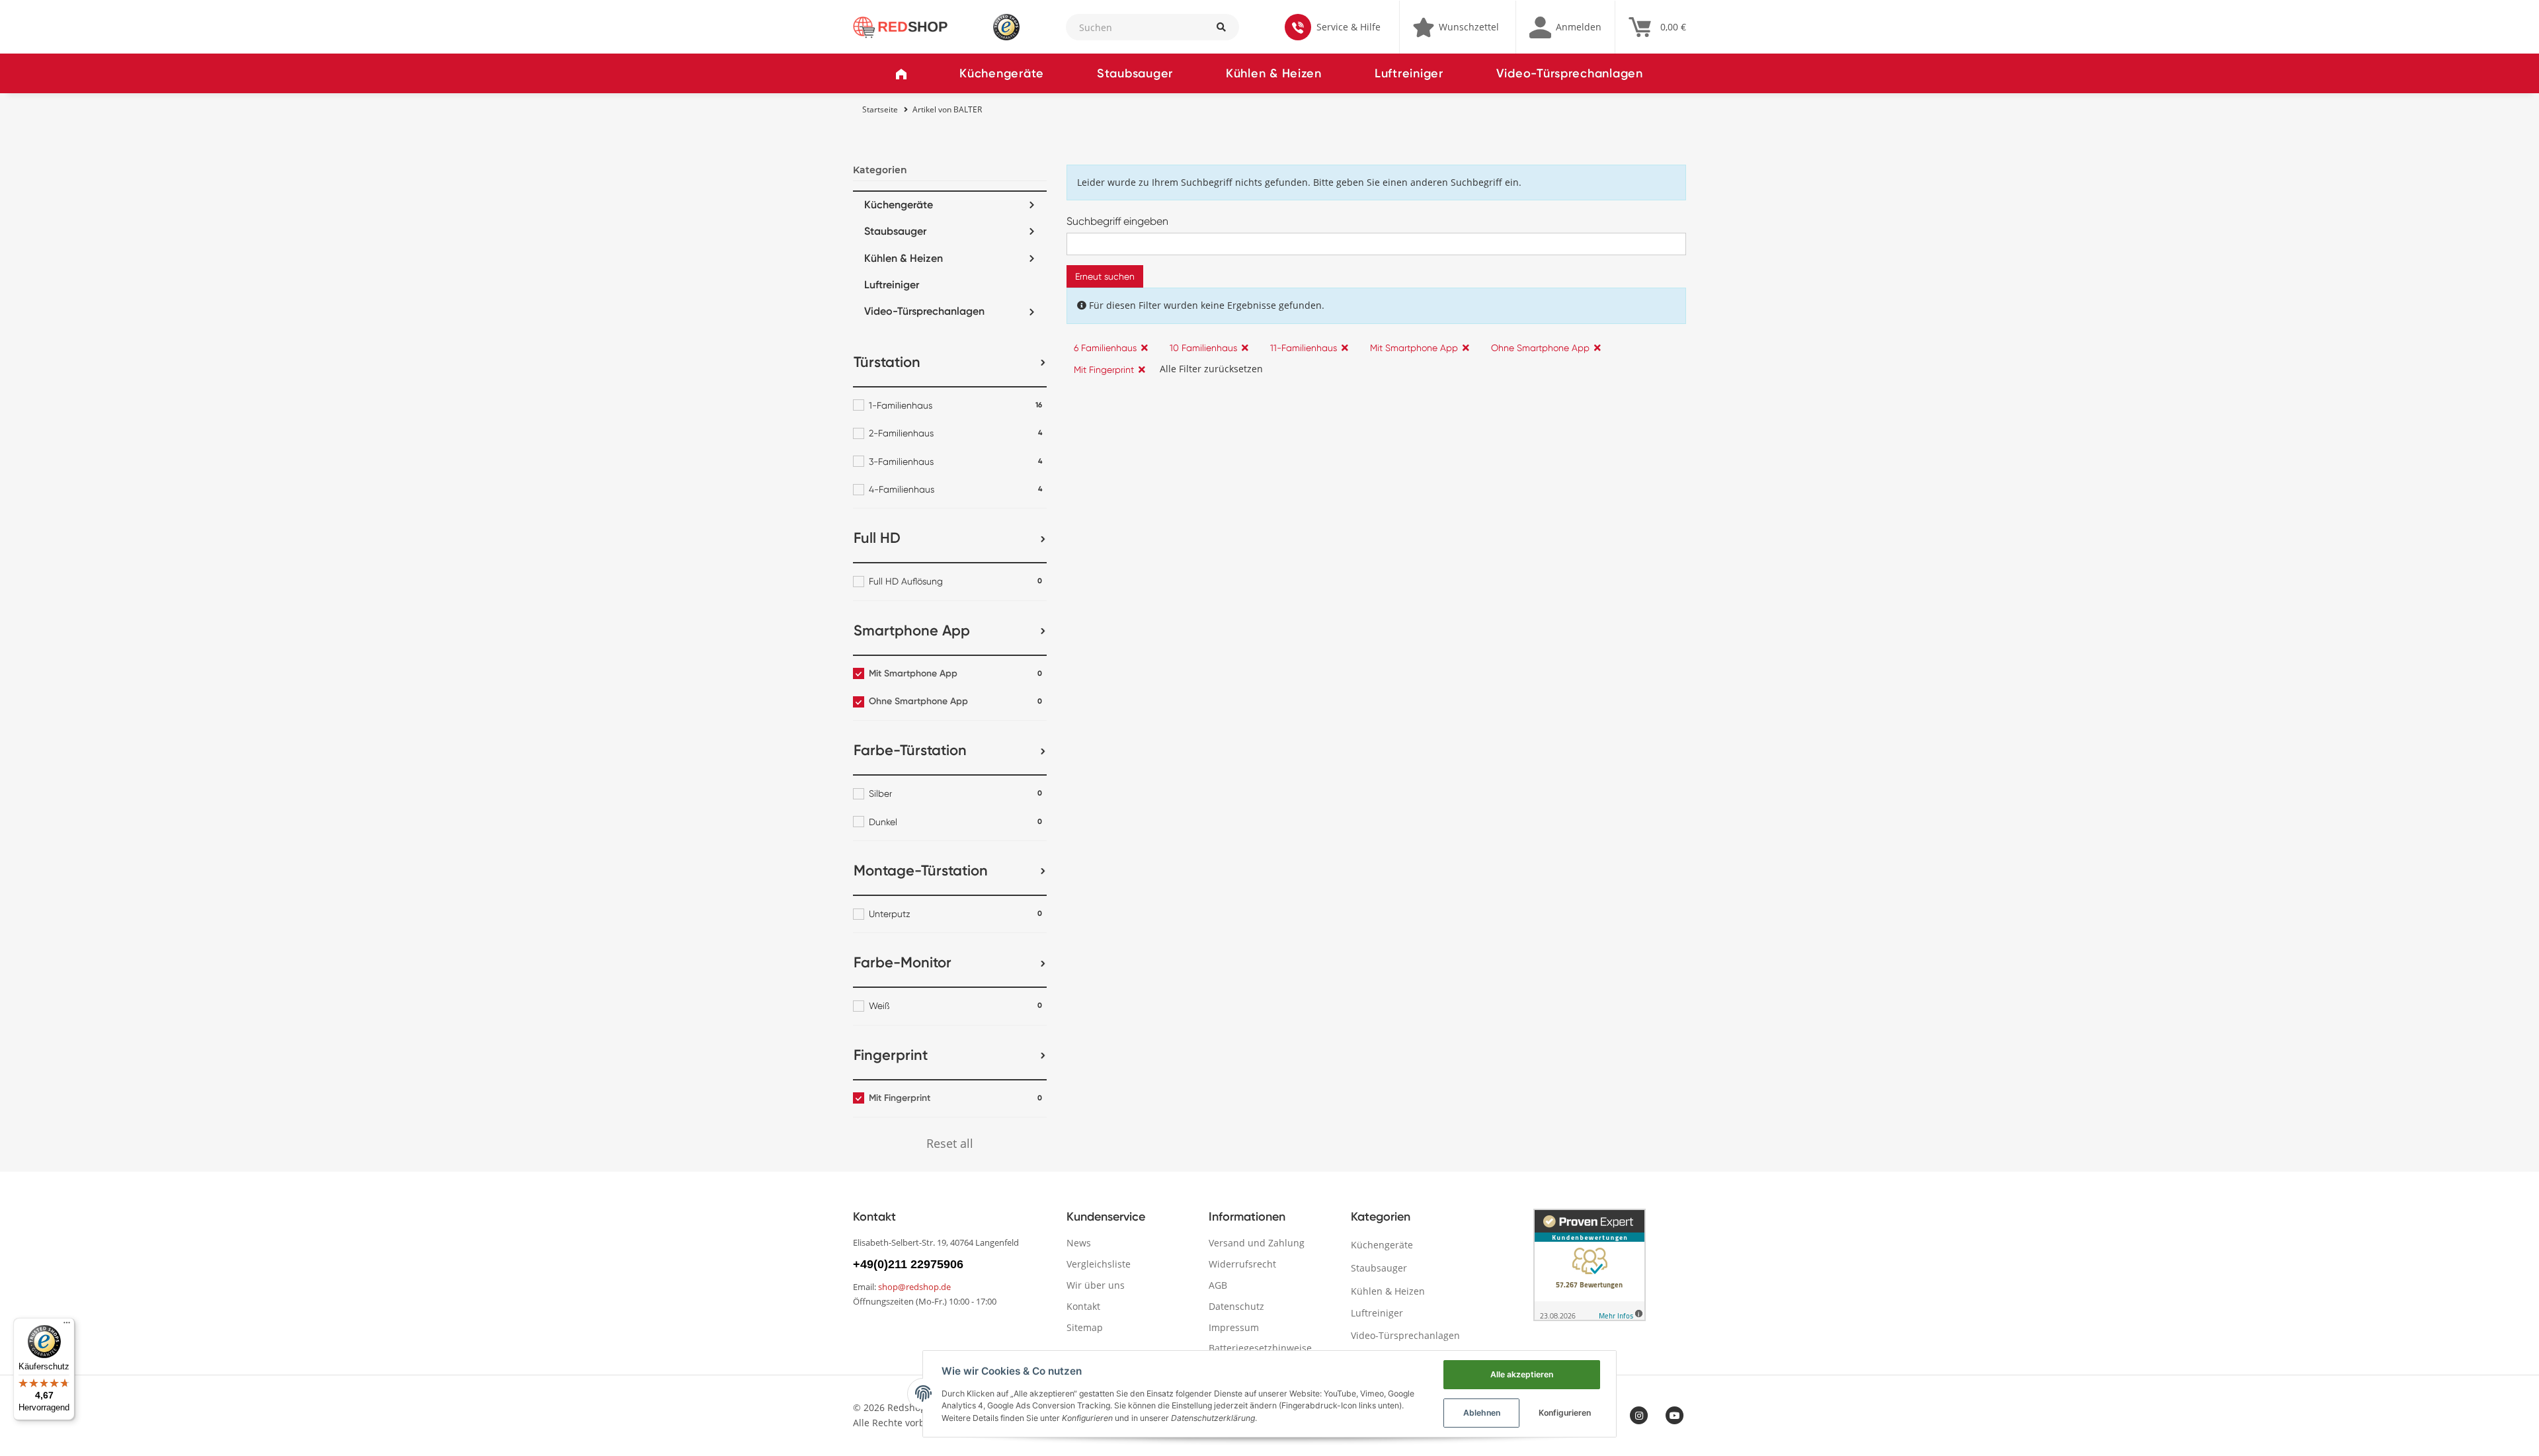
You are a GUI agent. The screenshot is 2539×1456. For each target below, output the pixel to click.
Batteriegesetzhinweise (1260, 1348)
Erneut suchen (1105, 276)
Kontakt (1083, 1306)
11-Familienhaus (1304, 348)
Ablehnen (1482, 1413)
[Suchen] (1221, 27)
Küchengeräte (1002, 73)
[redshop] (900, 26)
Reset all (950, 1143)
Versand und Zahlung (1257, 1243)
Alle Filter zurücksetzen (1211, 369)
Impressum (1234, 1327)
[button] (1565, 27)
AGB (1218, 1285)
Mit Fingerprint (1104, 370)
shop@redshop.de (914, 1287)
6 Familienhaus (1105, 348)
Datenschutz (1236, 1306)
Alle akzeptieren (1522, 1374)
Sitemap (1085, 1327)
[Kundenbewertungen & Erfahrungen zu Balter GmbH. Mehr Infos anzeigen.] (1590, 1265)
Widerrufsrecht (1242, 1264)
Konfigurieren (1565, 1413)
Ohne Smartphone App (1540, 348)
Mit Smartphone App (1414, 348)
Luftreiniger (1409, 73)
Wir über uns (1096, 1285)
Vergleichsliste (1099, 1264)
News (1079, 1243)
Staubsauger (1135, 73)
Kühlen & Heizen (1274, 73)
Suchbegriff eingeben (1117, 221)
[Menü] (67, 1326)
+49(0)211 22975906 (908, 1264)
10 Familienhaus (1203, 348)
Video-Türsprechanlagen (1570, 73)
